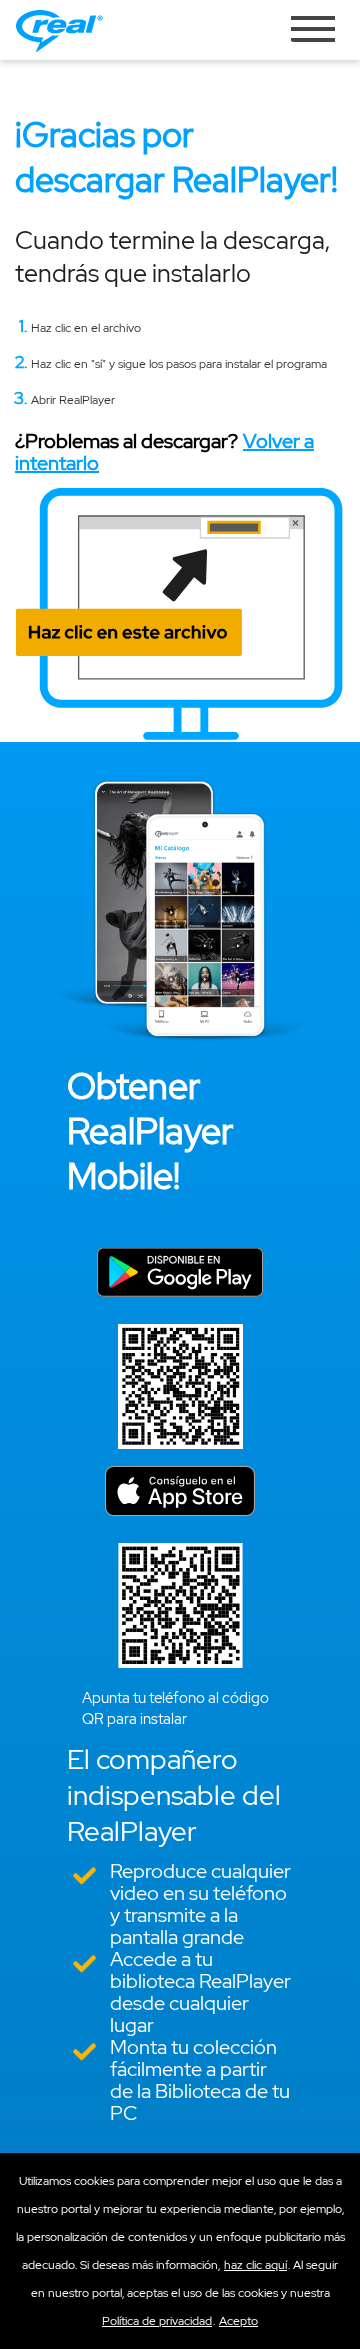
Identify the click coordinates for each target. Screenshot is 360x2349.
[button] (238, 2321)
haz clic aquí (255, 2265)
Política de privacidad (157, 2321)
